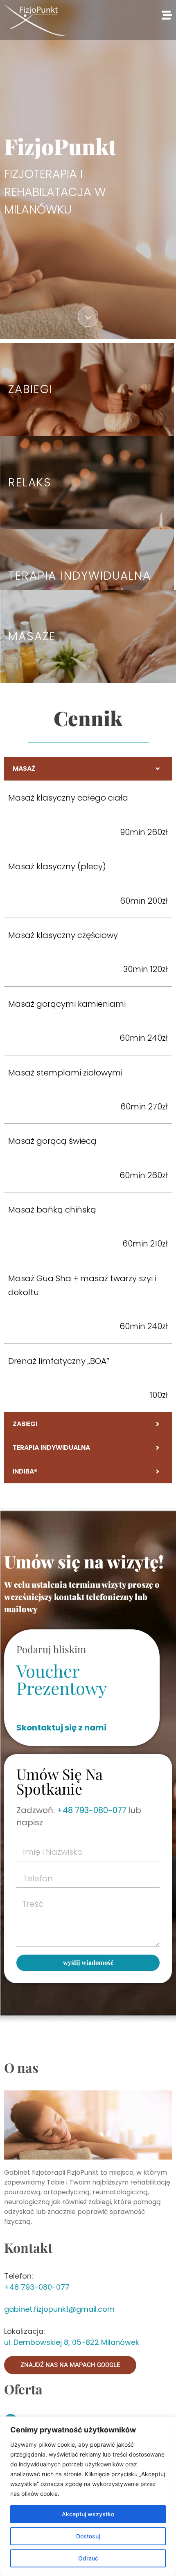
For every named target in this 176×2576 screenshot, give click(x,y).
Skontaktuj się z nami (61, 1728)
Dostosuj (88, 2536)
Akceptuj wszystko (88, 2514)
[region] (88, 2496)
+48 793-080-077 (92, 1810)
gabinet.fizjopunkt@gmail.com (59, 2309)
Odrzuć (88, 2558)
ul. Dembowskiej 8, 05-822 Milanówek (72, 2342)
